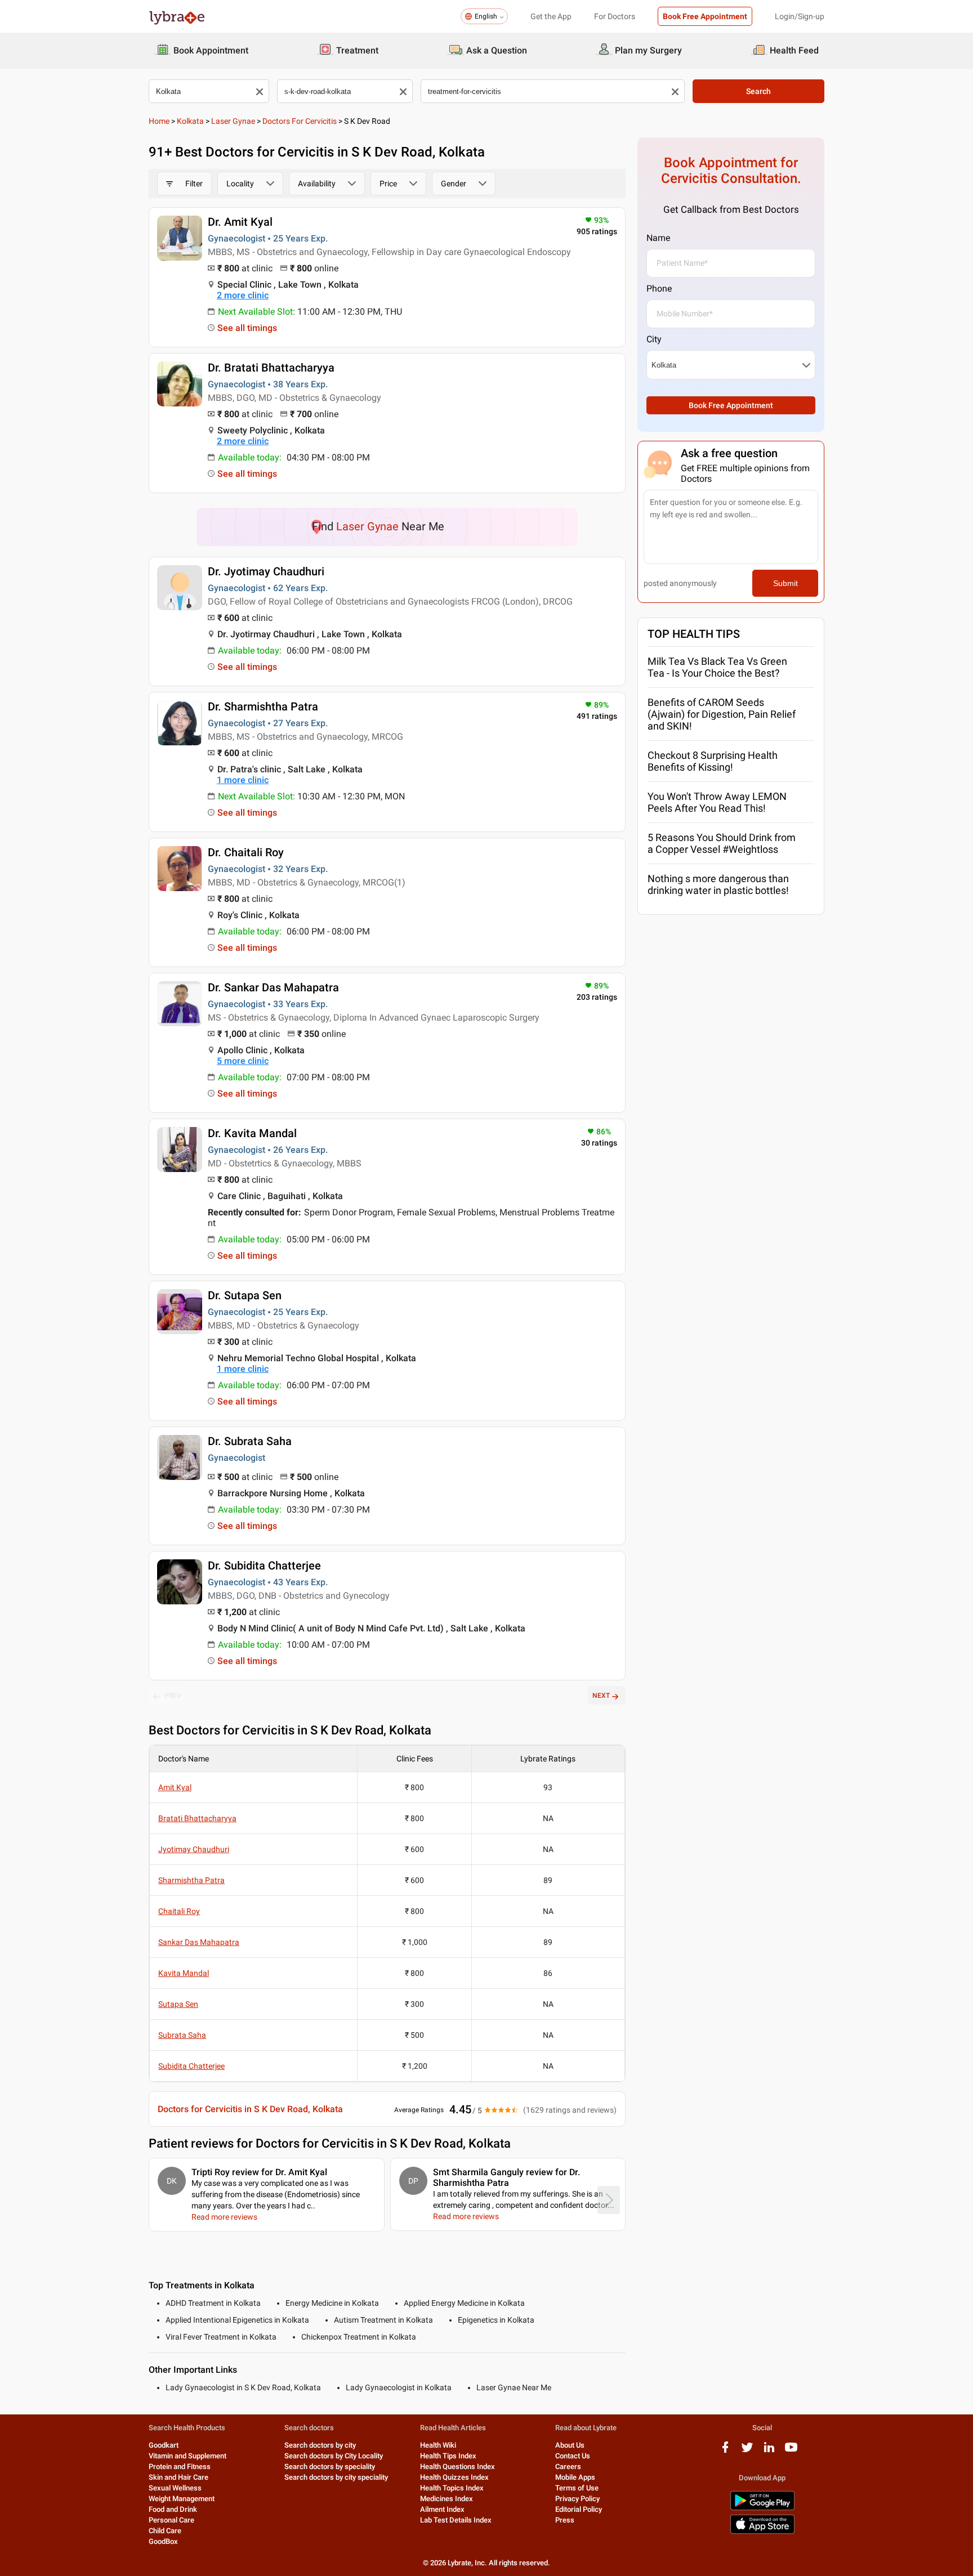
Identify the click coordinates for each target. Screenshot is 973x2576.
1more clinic (243, 780)
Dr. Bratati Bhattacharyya (271, 368)
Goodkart (164, 2445)
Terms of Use (577, 2488)
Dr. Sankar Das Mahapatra (273, 987)
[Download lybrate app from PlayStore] (762, 2508)
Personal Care (171, 2520)
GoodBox (163, 2541)
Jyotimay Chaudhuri (194, 1849)
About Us (570, 2445)
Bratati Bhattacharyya (197, 1818)
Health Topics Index (452, 2488)
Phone (659, 289)
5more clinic (243, 1061)
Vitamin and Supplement (188, 2456)
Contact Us (573, 2456)
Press (565, 2520)
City (654, 339)
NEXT (601, 1696)
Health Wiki (438, 2445)
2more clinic (243, 295)
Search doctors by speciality (330, 2467)
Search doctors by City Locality (334, 2456)
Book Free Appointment (705, 16)
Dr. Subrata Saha (250, 1441)
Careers (568, 2467)
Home (159, 121)
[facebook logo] (725, 2451)
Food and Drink (173, 2509)
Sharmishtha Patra (191, 1880)
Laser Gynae (233, 121)
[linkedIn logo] (769, 2451)
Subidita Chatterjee (191, 2066)
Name (658, 238)
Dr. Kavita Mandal (252, 1133)
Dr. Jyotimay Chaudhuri (266, 571)
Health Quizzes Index (454, 2477)
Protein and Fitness (180, 2467)
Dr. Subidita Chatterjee (264, 1566)
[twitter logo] (747, 2451)
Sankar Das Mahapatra (199, 1942)
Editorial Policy (579, 2509)
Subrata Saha (182, 2035)
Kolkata (190, 121)
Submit (785, 583)
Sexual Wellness (175, 2488)
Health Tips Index (448, 2456)
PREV (173, 1696)
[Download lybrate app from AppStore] (762, 2532)
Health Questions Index (458, 2467)
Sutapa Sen (178, 2004)
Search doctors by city (320, 2445)
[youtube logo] (791, 2451)
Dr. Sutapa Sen (245, 1295)
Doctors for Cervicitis (300, 121)
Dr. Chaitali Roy (246, 852)
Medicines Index (447, 2499)
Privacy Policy (577, 2499)
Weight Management (182, 2499)
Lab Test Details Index (456, 2520)
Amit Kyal (175, 1787)
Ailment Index (442, 2509)
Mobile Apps (575, 2477)
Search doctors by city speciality (336, 2477)
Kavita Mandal (184, 1973)
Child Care (165, 2531)
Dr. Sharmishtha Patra (263, 706)
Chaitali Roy (179, 1911)
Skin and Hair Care (178, 2477)
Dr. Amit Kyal (240, 222)
